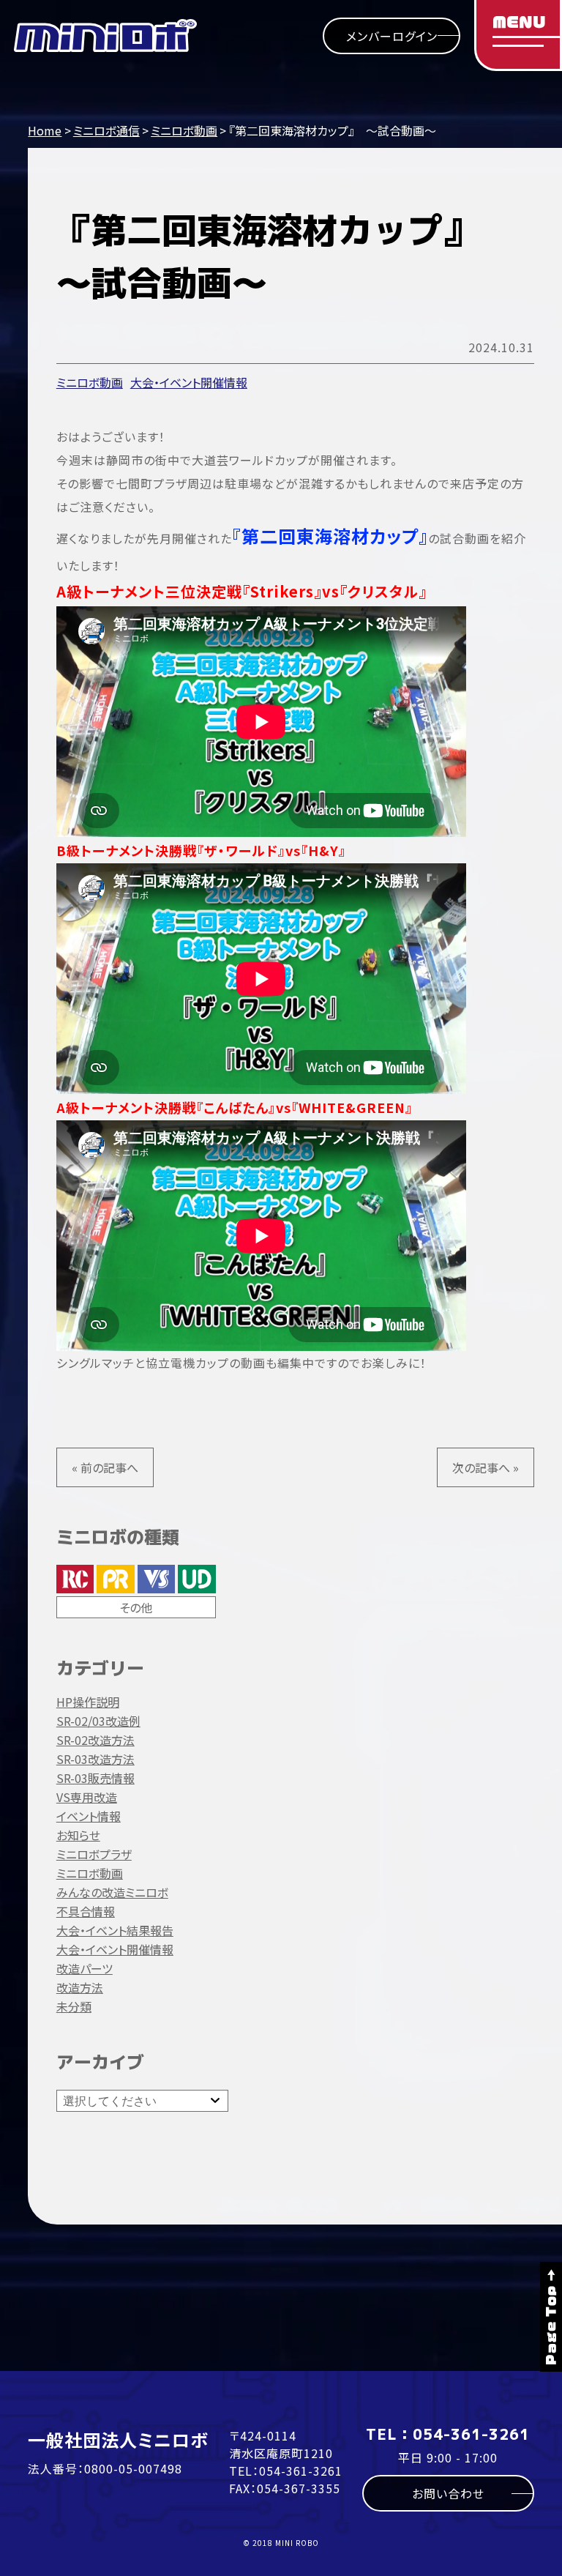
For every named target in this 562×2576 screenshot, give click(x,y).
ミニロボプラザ (94, 1854)
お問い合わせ (448, 2493)
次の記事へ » (486, 1467)
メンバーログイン (392, 36)
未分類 (74, 2006)
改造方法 (80, 1987)
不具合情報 (86, 1911)
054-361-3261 (301, 2471)
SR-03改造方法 (95, 1759)
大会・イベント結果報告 (115, 1930)
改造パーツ (85, 1968)
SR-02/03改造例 (98, 1721)
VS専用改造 (87, 1797)
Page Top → (551, 2317)
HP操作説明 (88, 1702)
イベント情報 (89, 1816)
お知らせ (78, 1835)
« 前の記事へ (105, 1467)
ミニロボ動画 (90, 382)
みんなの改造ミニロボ (112, 1892)
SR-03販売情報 (95, 1778)
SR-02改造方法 (95, 1740)
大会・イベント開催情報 (189, 382)
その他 (136, 1607)
